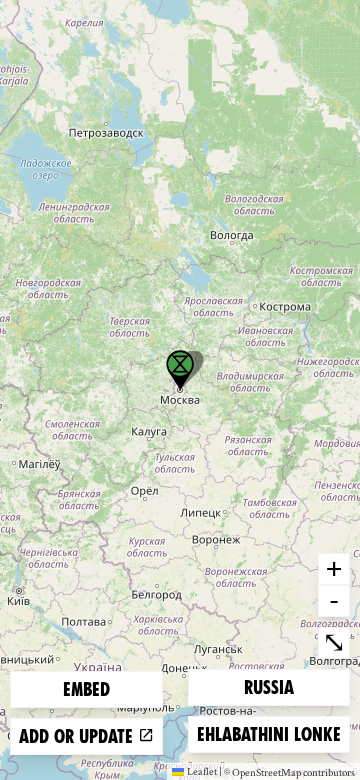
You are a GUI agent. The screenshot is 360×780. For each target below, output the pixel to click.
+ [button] (334, 568)
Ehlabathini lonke (268, 734)
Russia (276, 687)
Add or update (78, 736)
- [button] (334, 600)
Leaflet (202, 771)
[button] (180, 370)
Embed (86, 689)
